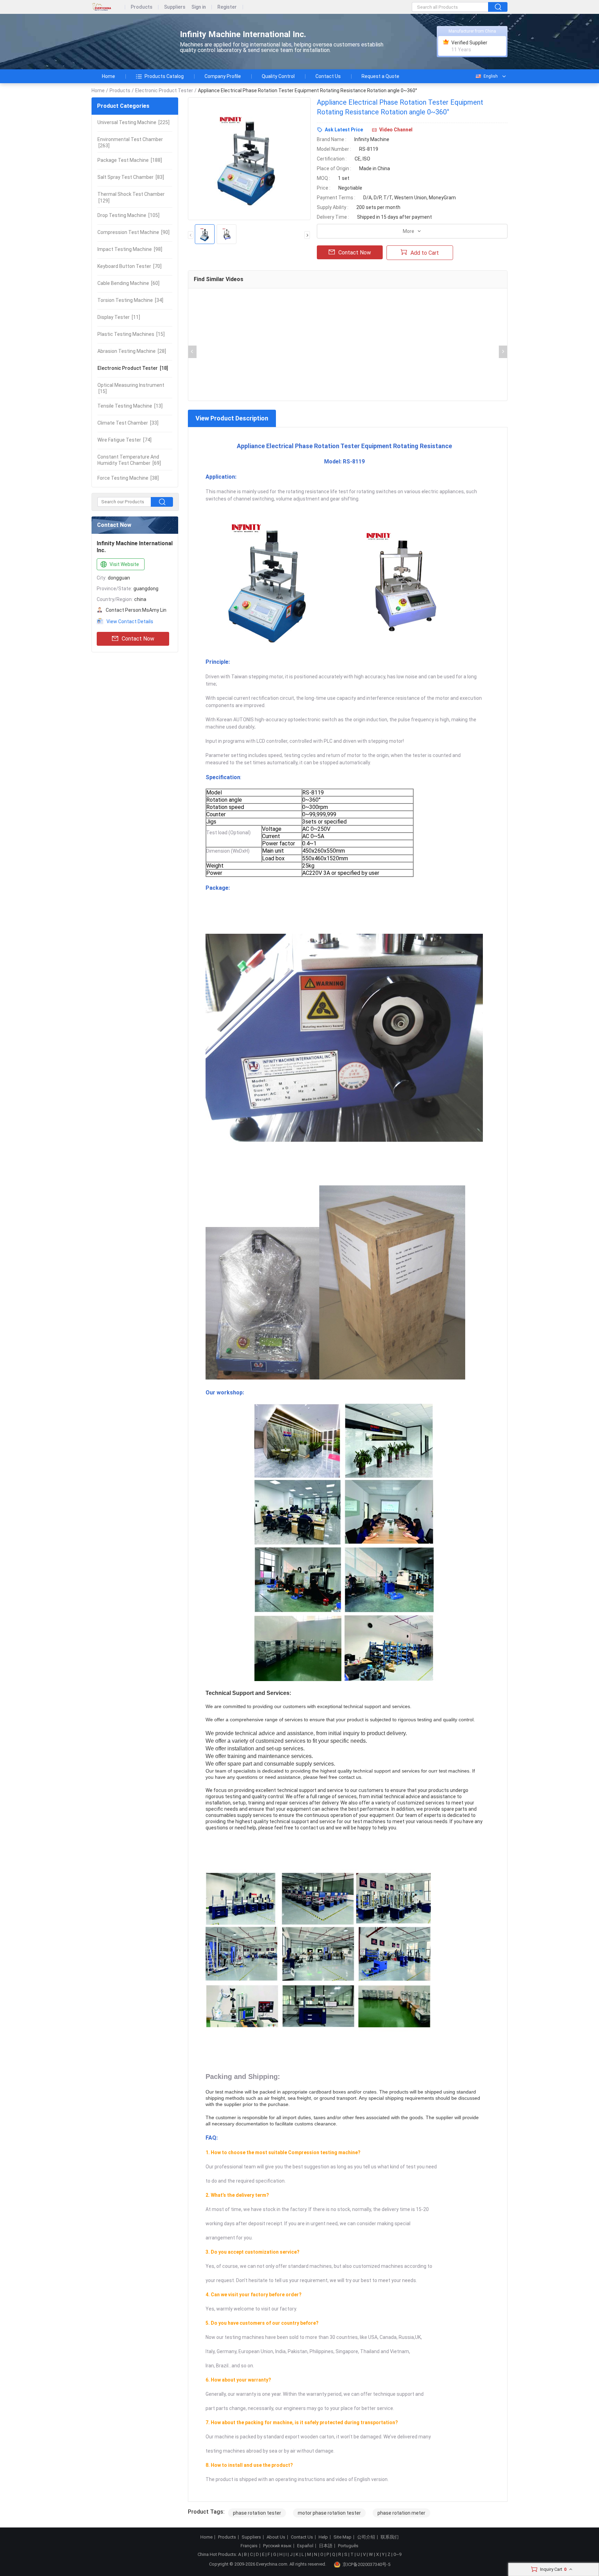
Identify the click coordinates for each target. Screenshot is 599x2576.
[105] (128, 215)
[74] (124, 440)
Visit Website (124, 564)
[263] (130, 142)
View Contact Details (130, 621)
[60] (128, 283)
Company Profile (223, 76)
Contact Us (328, 76)
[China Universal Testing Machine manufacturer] (130, 42)
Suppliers (175, 7)
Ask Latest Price (344, 130)
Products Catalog (164, 76)
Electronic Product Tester (164, 90)
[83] (131, 177)
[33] (128, 423)
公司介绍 (366, 2537)
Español (305, 2546)
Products (142, 7)
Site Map (342, 2537)
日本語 (326, 2546)
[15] (131, 334)
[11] (119, 317)
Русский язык (277, 2546)
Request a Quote (380, 76)
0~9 (397, 2554)
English (491, 76)
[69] (129, 460)
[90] (133, 232)
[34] (130, 300)
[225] (133, 122)
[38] (128, 478)
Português (348, 2546)
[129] (131, 197)
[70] (129, 266)
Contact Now (138, 639)
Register (227, 7)
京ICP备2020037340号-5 (366, 2564)
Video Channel (396, 130)
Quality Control (278, 76)
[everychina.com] (108, 7)
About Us (276, 2537)
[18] (133, 368)
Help (323, 2537)
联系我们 (390, 2537)
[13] (130, 406)
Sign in (199, 7)
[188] (130, 160)
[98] (130, 249)
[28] (132, 351)
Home (108, 76)
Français (249, 2546)
